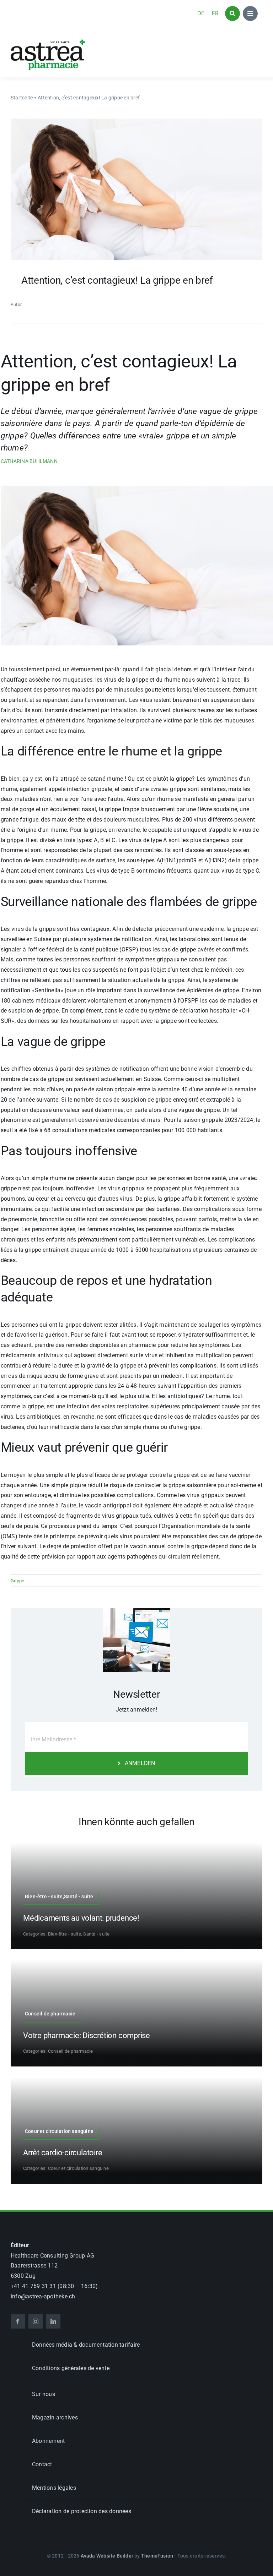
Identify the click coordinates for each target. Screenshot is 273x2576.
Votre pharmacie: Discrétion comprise (87, 2035)
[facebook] (18, 2321)
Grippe (17, 1581)
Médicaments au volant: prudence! (81, 1918)
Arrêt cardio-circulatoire (63, 2153)
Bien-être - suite (65, 1934)
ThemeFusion (157, 2556)
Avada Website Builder (107, 2556)
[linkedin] (53, 2321)
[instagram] (36, 2321)
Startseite (22, 98)
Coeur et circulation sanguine (78, 2168)
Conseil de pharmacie (71, 2051)
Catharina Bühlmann (29, 461)
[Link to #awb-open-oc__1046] (232, 13)
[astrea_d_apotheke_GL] (48, 42)
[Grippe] (136, 121)
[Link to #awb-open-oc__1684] (250, 13)
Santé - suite (96, 1934)
